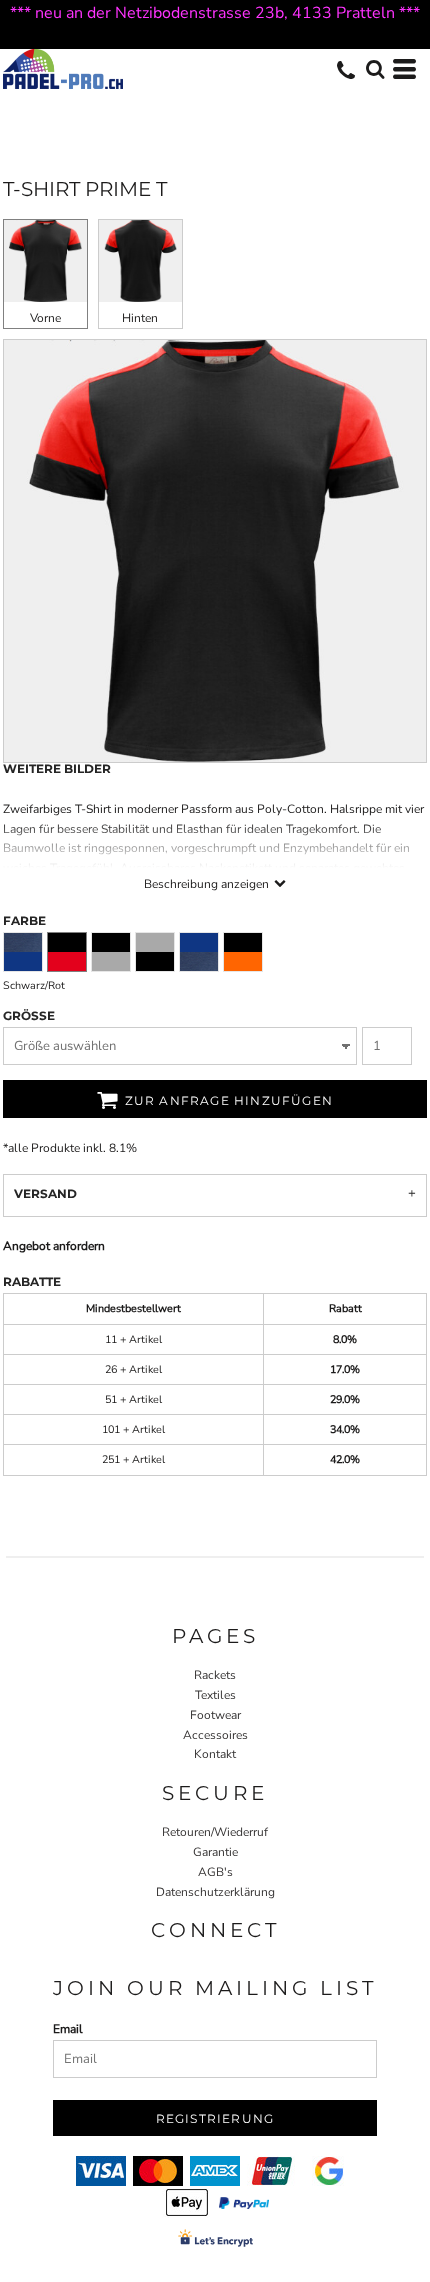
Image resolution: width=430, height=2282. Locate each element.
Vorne (45, 318)
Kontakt (215, 1754)
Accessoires (215, 1735)
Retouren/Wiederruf (215, 1832)
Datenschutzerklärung (215, 1892)
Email (68, 2029)
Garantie (215, 1852)
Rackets (215, 1675)
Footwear (215, 1715)
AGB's (215, 1872)
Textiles (215, 1695)
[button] (375, 69)
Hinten (140, 318)
